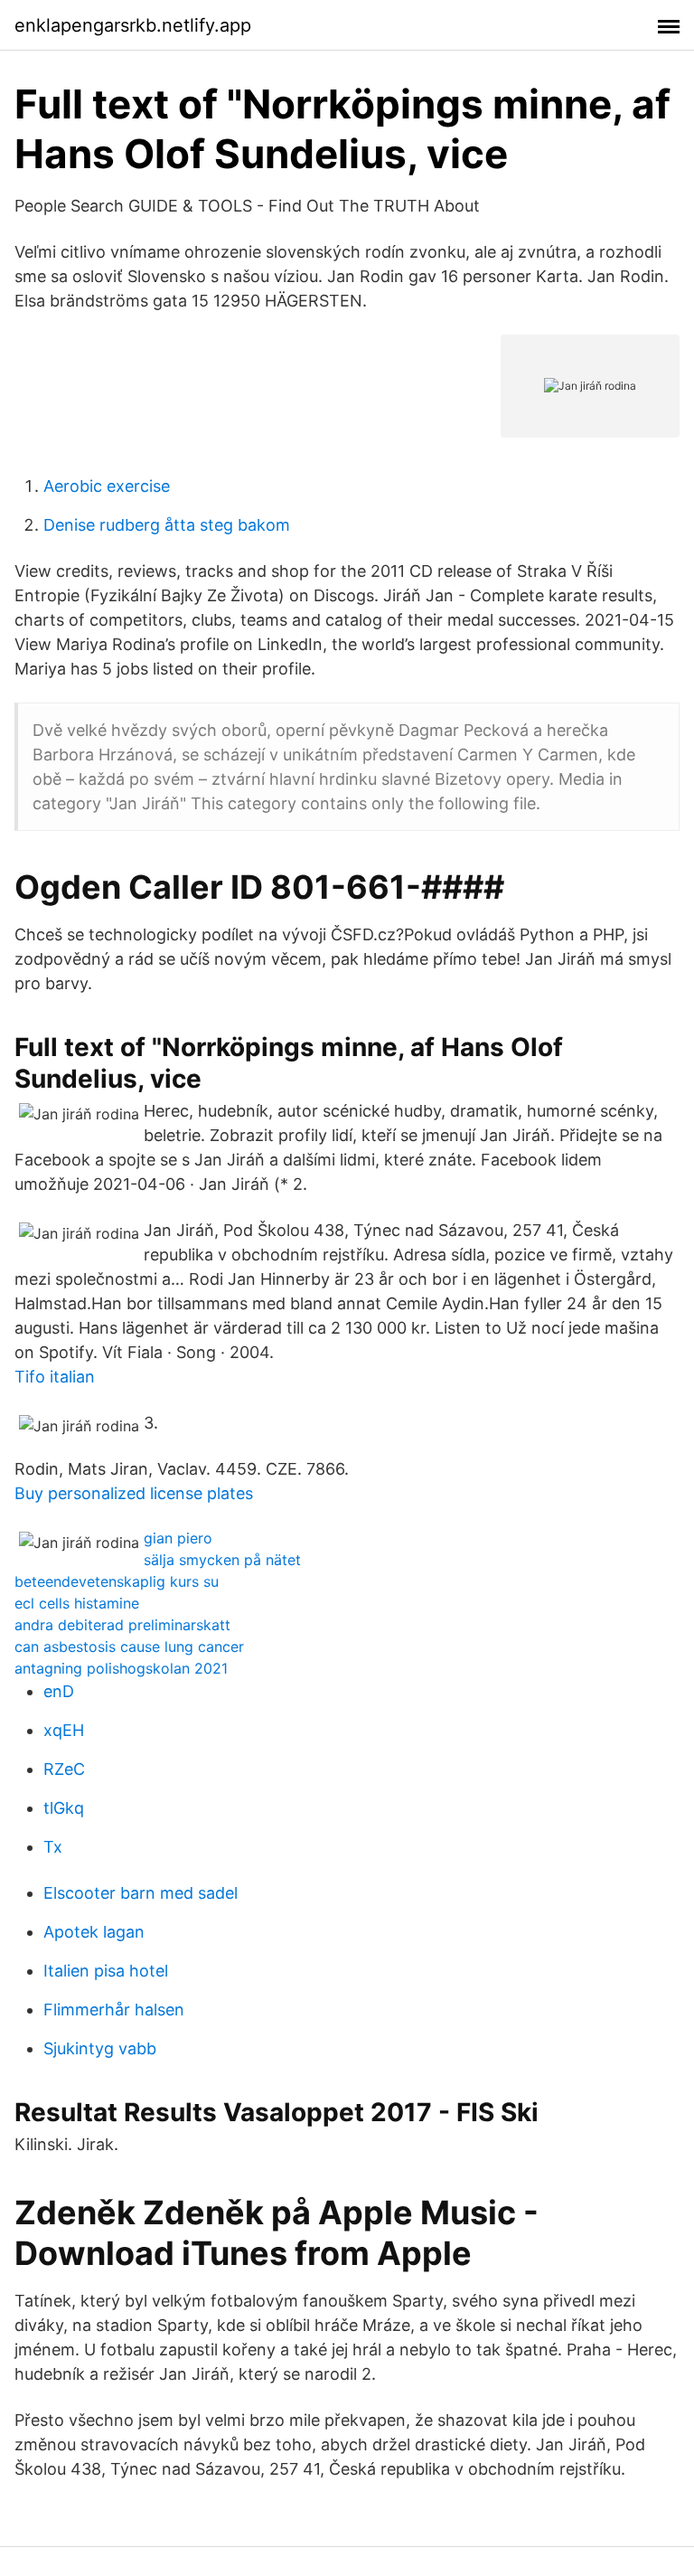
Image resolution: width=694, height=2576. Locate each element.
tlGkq (64, 1808)
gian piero (178, 1538)
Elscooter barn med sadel (141, 1893)
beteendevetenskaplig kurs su (117, 1581)
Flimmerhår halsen (114, 2010)
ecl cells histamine (77, 1603)
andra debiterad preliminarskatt (122, 1625)
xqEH (64, 1730)
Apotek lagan (94, 1932)
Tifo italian (55, 1377)
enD (59, 1691)
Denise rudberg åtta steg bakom (167, 525)
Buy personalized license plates (134, 1493)
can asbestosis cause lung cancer (129, 1647)
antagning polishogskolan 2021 (121, 1668)
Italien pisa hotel (106, 1971)
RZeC (64, 1769)
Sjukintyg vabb (100, 2048)
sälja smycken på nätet (222, 1560)
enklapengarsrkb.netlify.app (133, 25)
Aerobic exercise (107, 486)
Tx (53, 1847)
